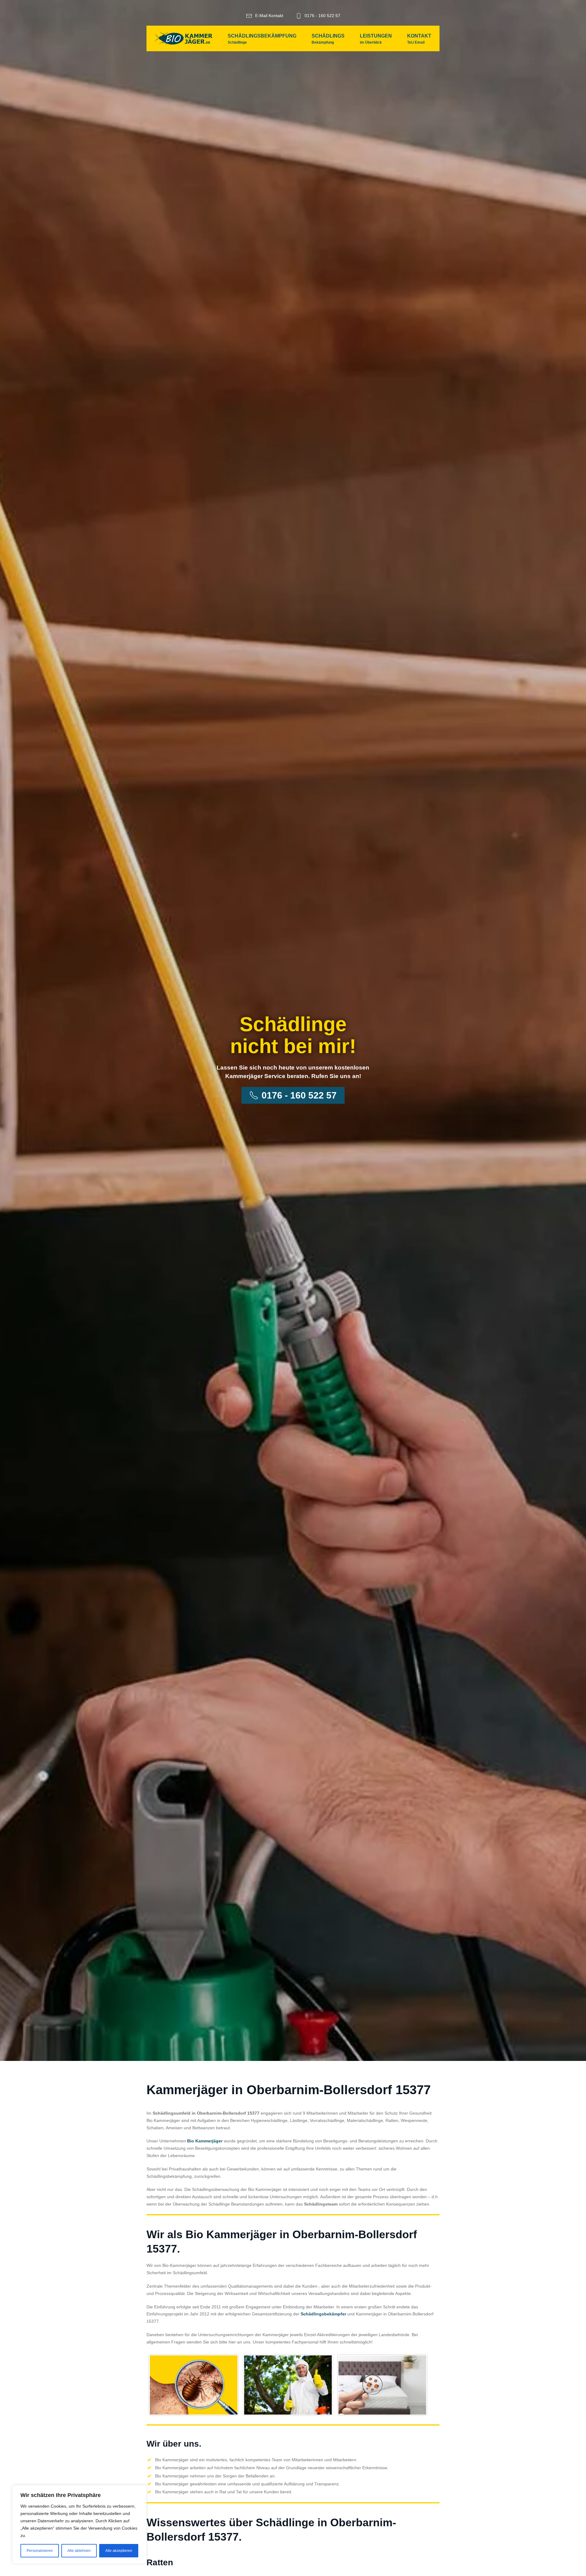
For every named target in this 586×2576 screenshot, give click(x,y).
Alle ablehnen (79, 2551)
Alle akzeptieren (119, 2551)
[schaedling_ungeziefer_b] (288, 2385)
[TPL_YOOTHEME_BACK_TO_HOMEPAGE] (184, 38)
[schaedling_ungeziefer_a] (194, 2385)
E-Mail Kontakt (269, 16)
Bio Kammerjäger (205, 2141)
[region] (79, 2524)
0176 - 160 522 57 (322, 16)
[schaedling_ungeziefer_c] (382, 2385)
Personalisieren (40, 2551)
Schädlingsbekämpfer (323, 2314)
